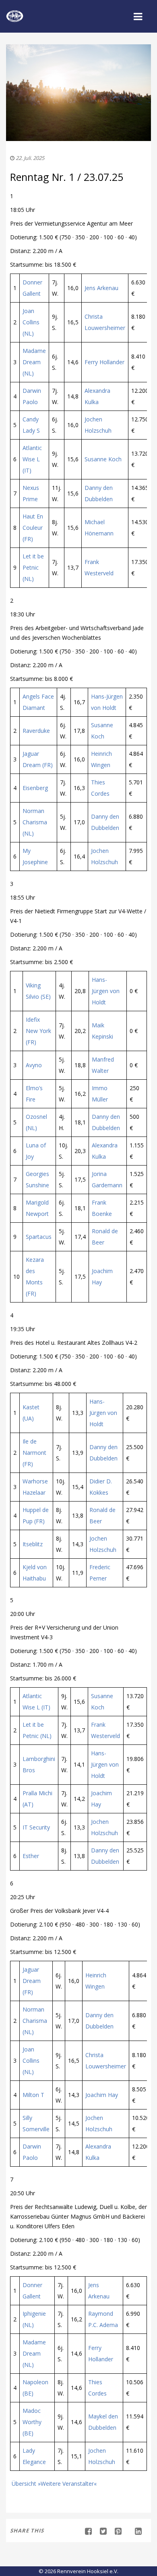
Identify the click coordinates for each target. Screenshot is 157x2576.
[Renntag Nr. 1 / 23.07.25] (100, 2531)
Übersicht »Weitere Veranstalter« (53, 2484)
